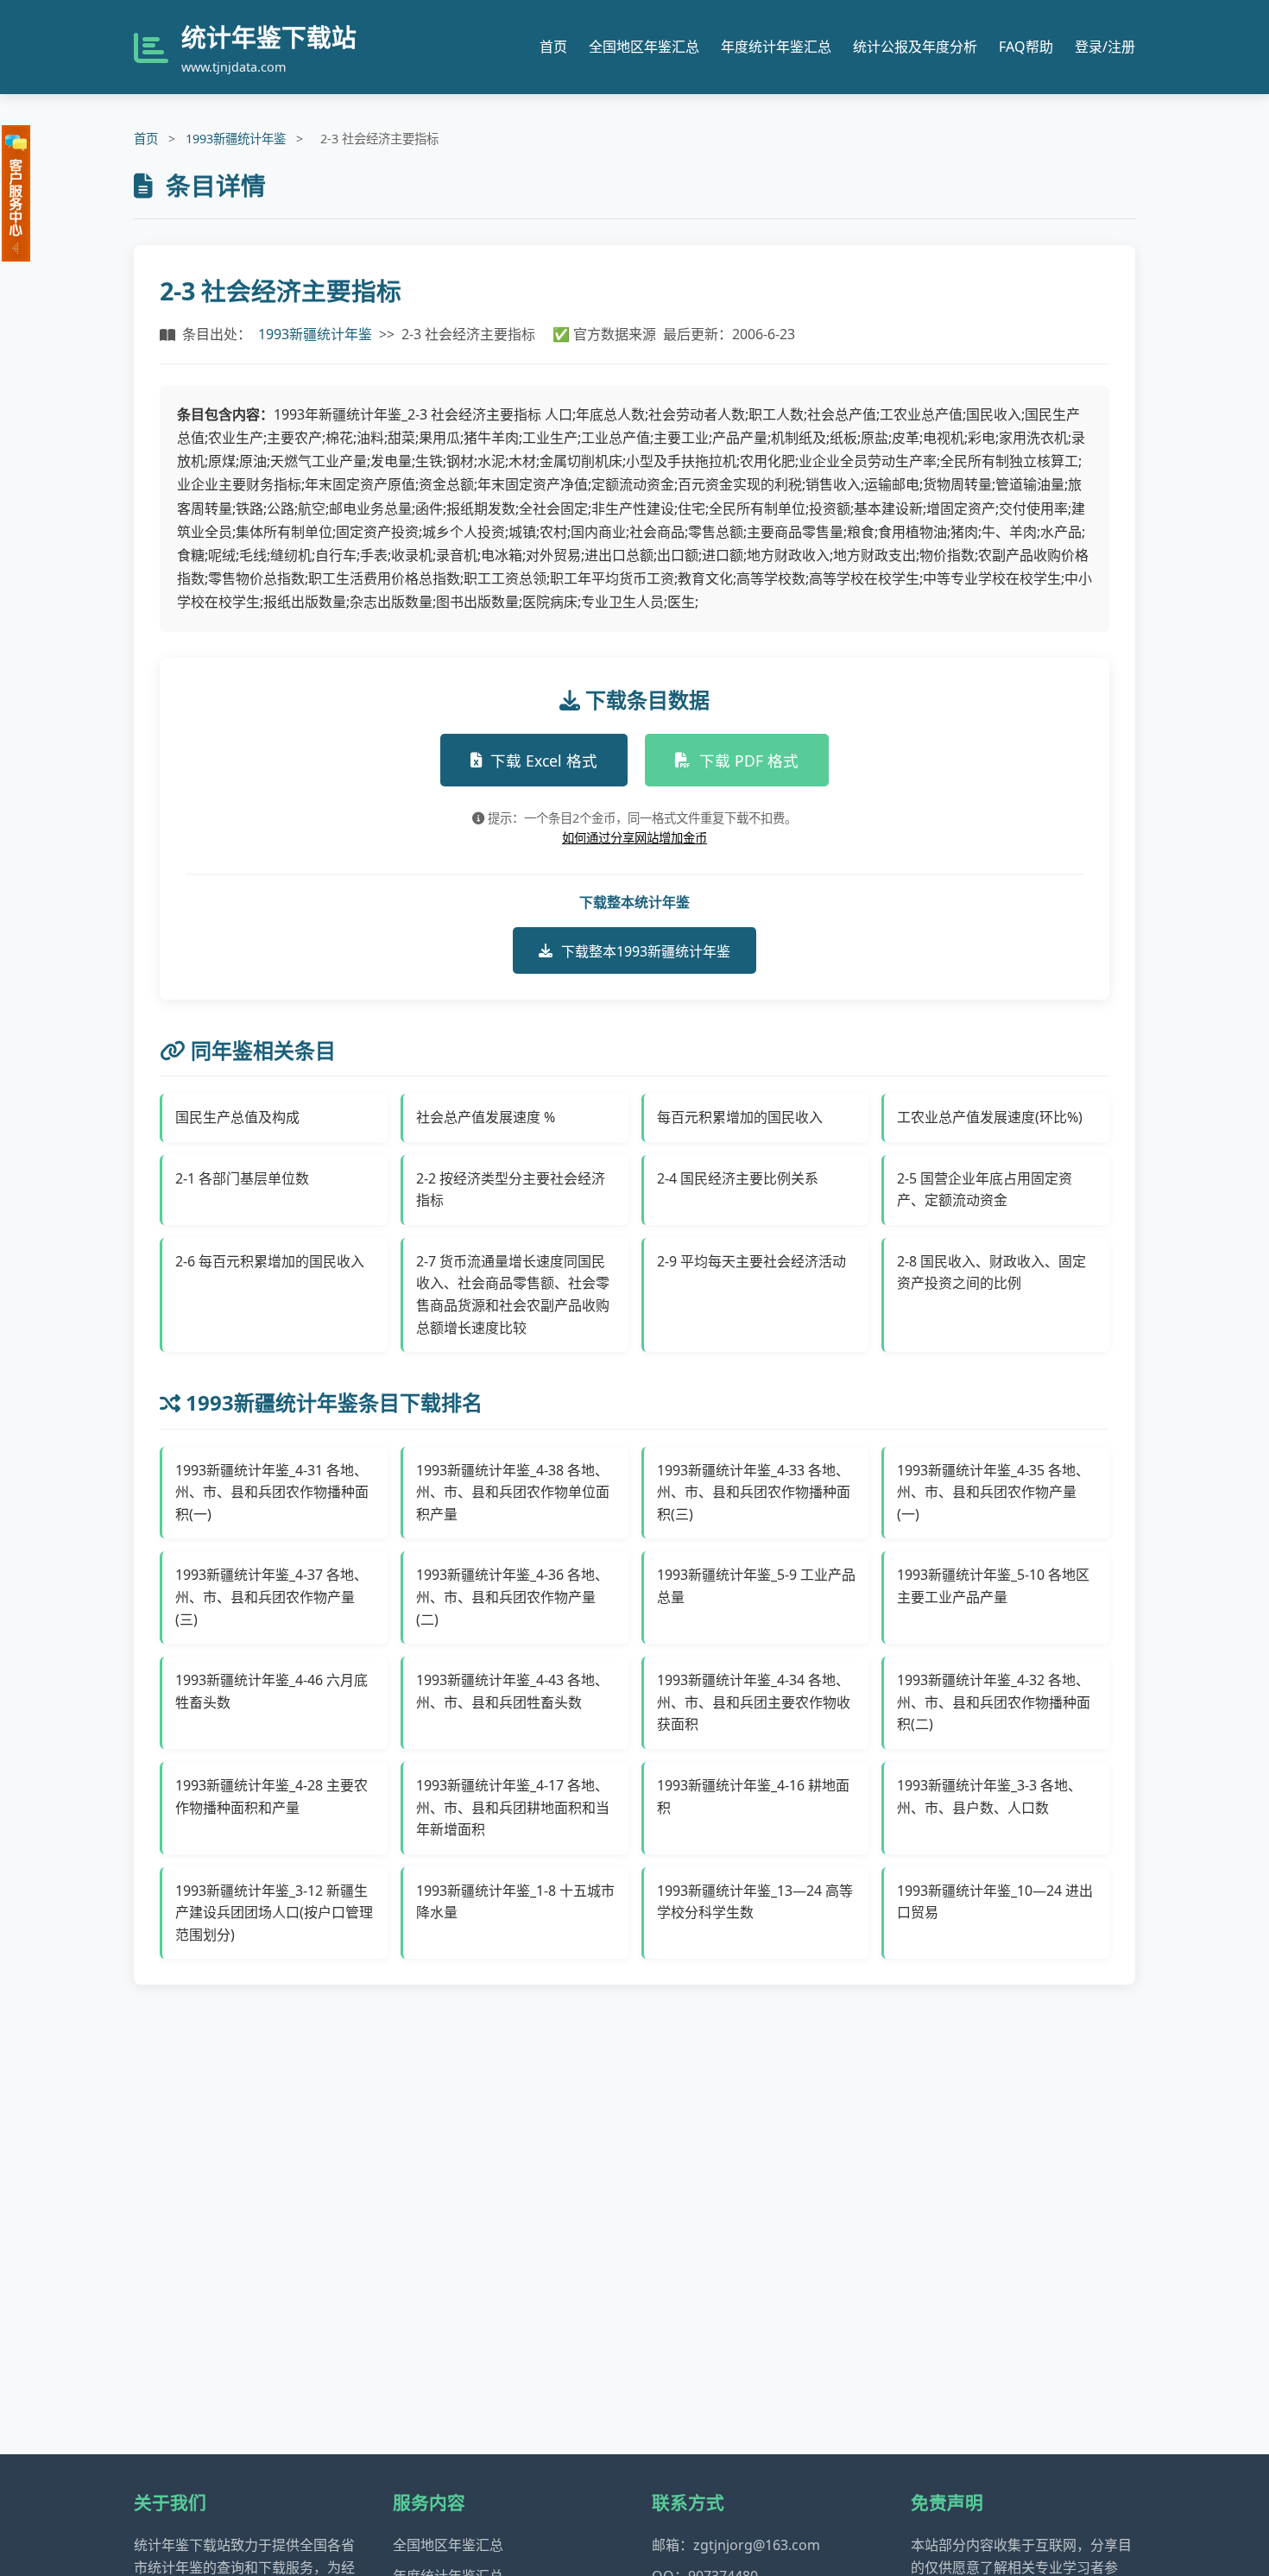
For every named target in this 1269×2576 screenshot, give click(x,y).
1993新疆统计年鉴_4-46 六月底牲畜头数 (271, 1691)
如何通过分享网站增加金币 (634, 838)
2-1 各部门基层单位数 (242, 1178)
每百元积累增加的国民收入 (740, 1117)
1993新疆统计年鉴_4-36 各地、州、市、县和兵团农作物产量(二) (512, 1597)
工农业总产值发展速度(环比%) (990, 1117)
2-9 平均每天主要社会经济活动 (751, 1261)
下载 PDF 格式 (749, 761)
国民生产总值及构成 (237, 1117)
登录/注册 (1105, 47)
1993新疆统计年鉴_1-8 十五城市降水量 (515, 1902)
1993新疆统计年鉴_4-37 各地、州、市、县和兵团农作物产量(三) (271, 1597)
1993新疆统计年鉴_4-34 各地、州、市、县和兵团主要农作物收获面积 (754, 1702)
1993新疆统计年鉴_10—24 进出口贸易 (995, 1902)
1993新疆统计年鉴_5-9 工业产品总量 (756, 1586)
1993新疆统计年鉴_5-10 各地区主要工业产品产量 (993, 1586)
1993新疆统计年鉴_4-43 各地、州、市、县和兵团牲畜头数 (512, 1691)
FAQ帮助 (1026, 47)
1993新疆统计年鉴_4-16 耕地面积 (753, 1796)
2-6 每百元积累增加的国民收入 (270, 1261)
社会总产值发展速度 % (486, 1117)
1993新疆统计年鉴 (236, 139)
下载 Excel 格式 (544, 761)
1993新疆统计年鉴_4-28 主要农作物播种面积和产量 (271, 1796)
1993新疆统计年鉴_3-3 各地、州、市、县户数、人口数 (989, 1796)
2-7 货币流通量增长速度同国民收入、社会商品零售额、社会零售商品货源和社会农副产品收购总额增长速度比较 (513, 1294)
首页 (553, 47)
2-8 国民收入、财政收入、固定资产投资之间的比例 (991, 1272)
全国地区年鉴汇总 (644, 47)
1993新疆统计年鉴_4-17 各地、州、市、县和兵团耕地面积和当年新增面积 (513, 1807)
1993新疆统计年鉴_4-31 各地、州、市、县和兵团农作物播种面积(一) (272, 1492)
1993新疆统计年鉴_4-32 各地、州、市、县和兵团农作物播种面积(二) (994, 1702)
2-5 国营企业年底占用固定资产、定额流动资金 (985, 1190)
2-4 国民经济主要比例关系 (738, 1178)
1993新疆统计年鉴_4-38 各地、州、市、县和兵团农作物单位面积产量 (513, 1492)
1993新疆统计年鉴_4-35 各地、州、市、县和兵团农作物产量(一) (993, 1492)
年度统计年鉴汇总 (776, 47)
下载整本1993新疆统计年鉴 (646, 951)
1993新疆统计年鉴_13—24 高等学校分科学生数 (755, 1902)
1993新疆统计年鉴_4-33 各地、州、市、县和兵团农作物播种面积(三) (754, 1492)
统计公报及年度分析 (915, 47)
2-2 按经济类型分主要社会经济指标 (511, 1190)
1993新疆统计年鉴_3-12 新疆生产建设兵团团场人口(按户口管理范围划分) (274, 1913)
